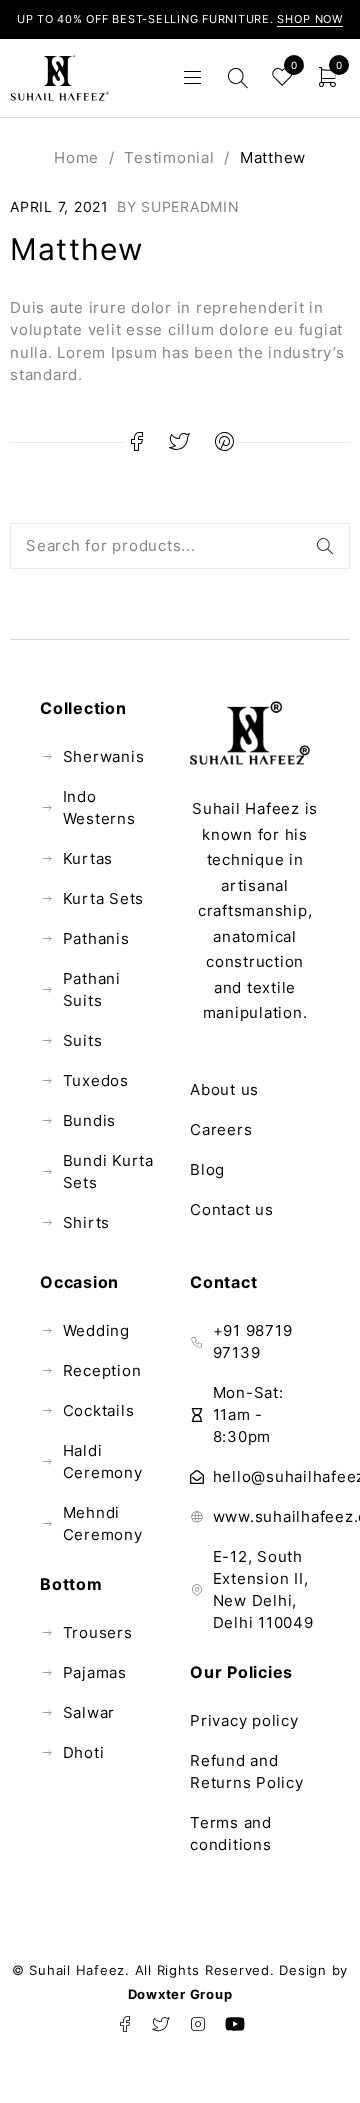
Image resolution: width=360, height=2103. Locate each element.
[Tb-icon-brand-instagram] (198, 2024)
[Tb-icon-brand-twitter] (162, 2024)
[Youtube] (235, 2024)
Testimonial (169, 157)
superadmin (190, 206)
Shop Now (310, 19)
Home (76, 157)
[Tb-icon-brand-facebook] (125, 2024)
